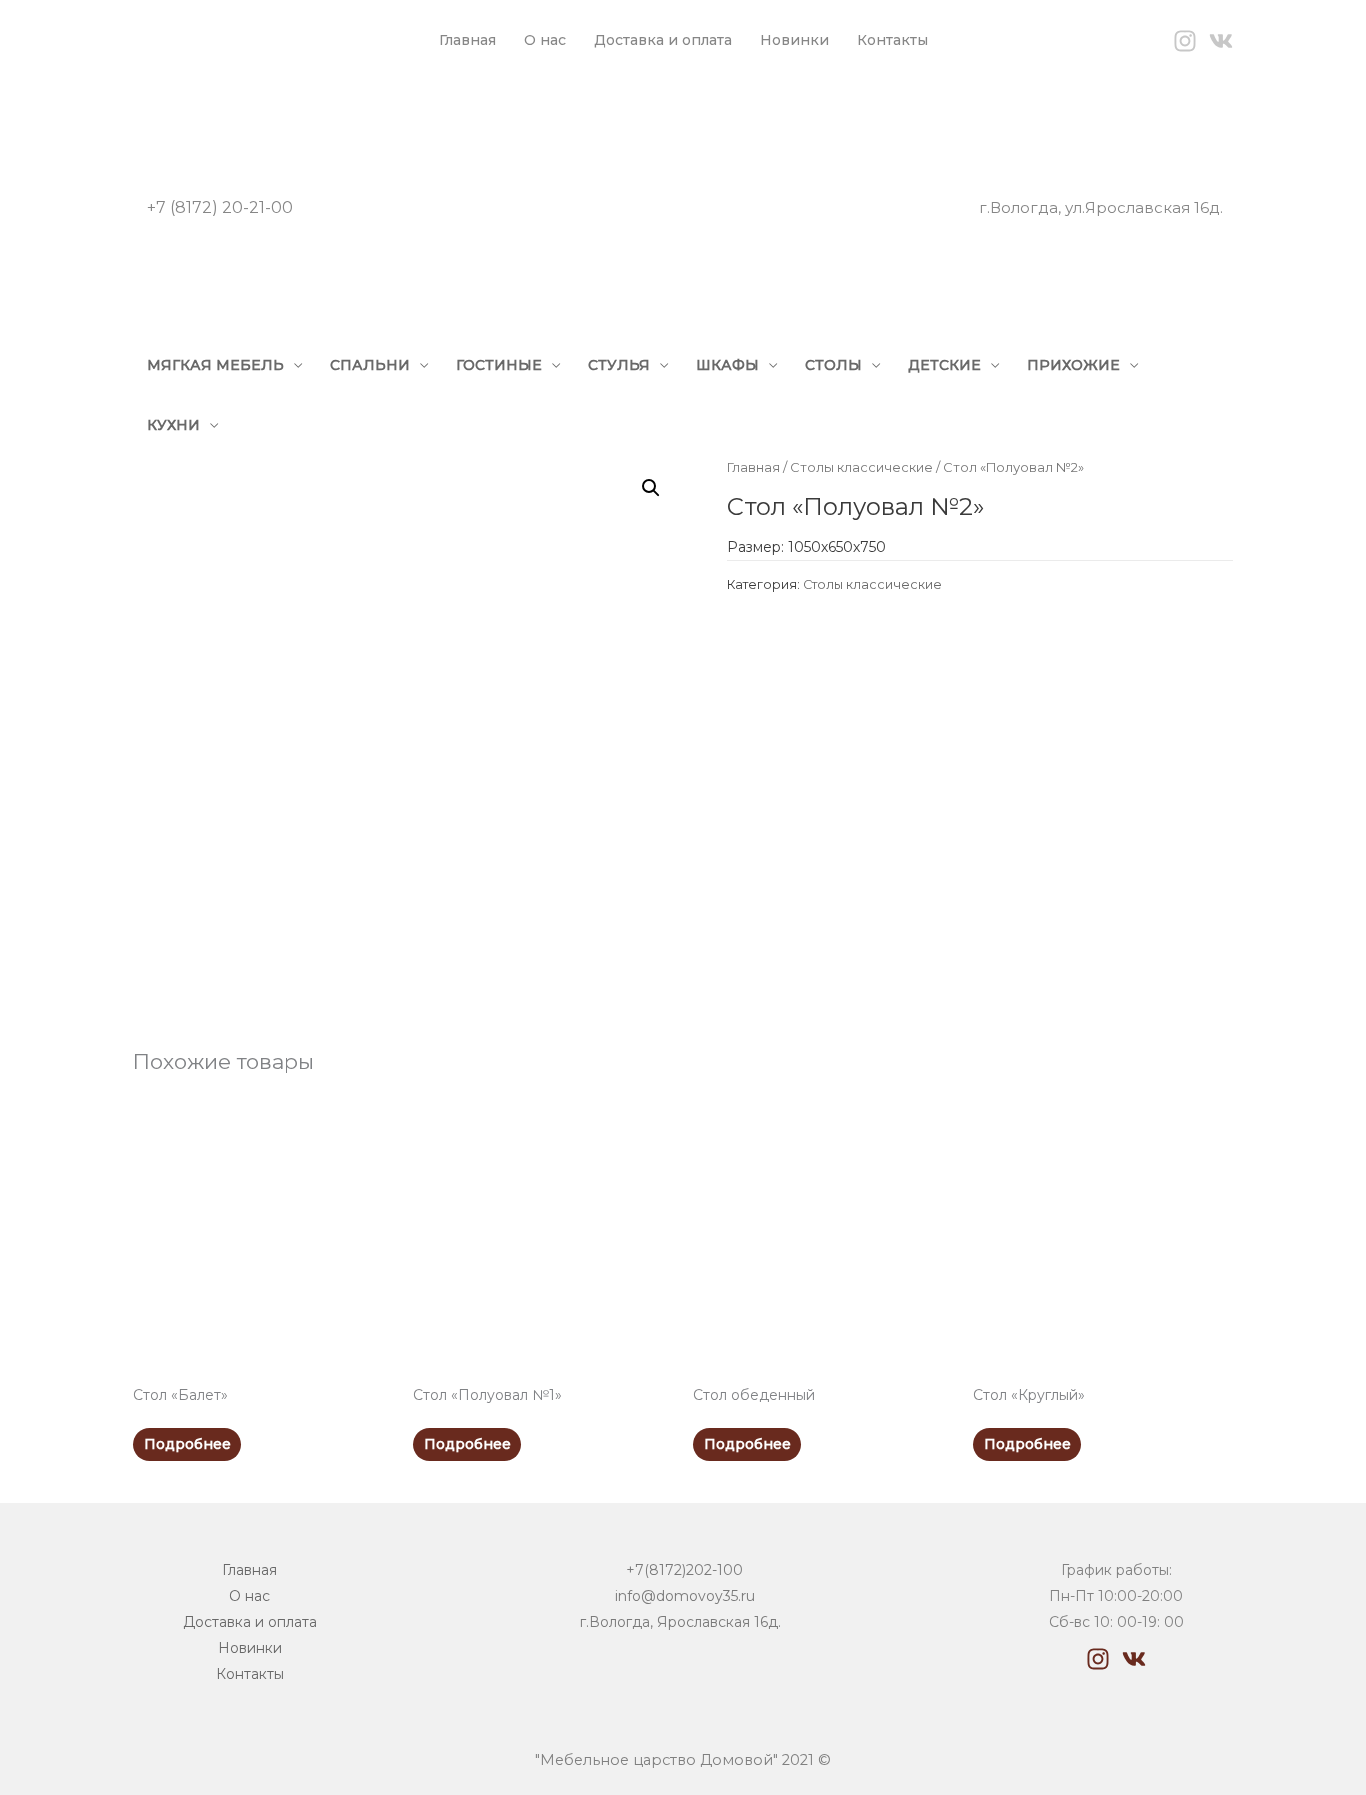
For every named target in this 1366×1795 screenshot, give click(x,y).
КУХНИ (173, 425)
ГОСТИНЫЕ (499, 365)
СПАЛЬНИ (370, 365)
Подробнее (187, 1444)
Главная (467, 40)
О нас (545, 40)
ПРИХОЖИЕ (1073, 365)
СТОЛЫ (833, 365)
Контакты (892, 40)
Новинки (794, 40)
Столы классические (861, 467)
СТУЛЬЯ (619, 365)
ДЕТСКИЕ (944, 365)
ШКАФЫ (727, 365)
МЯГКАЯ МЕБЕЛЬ (215, 365)
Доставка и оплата (663, 40)
